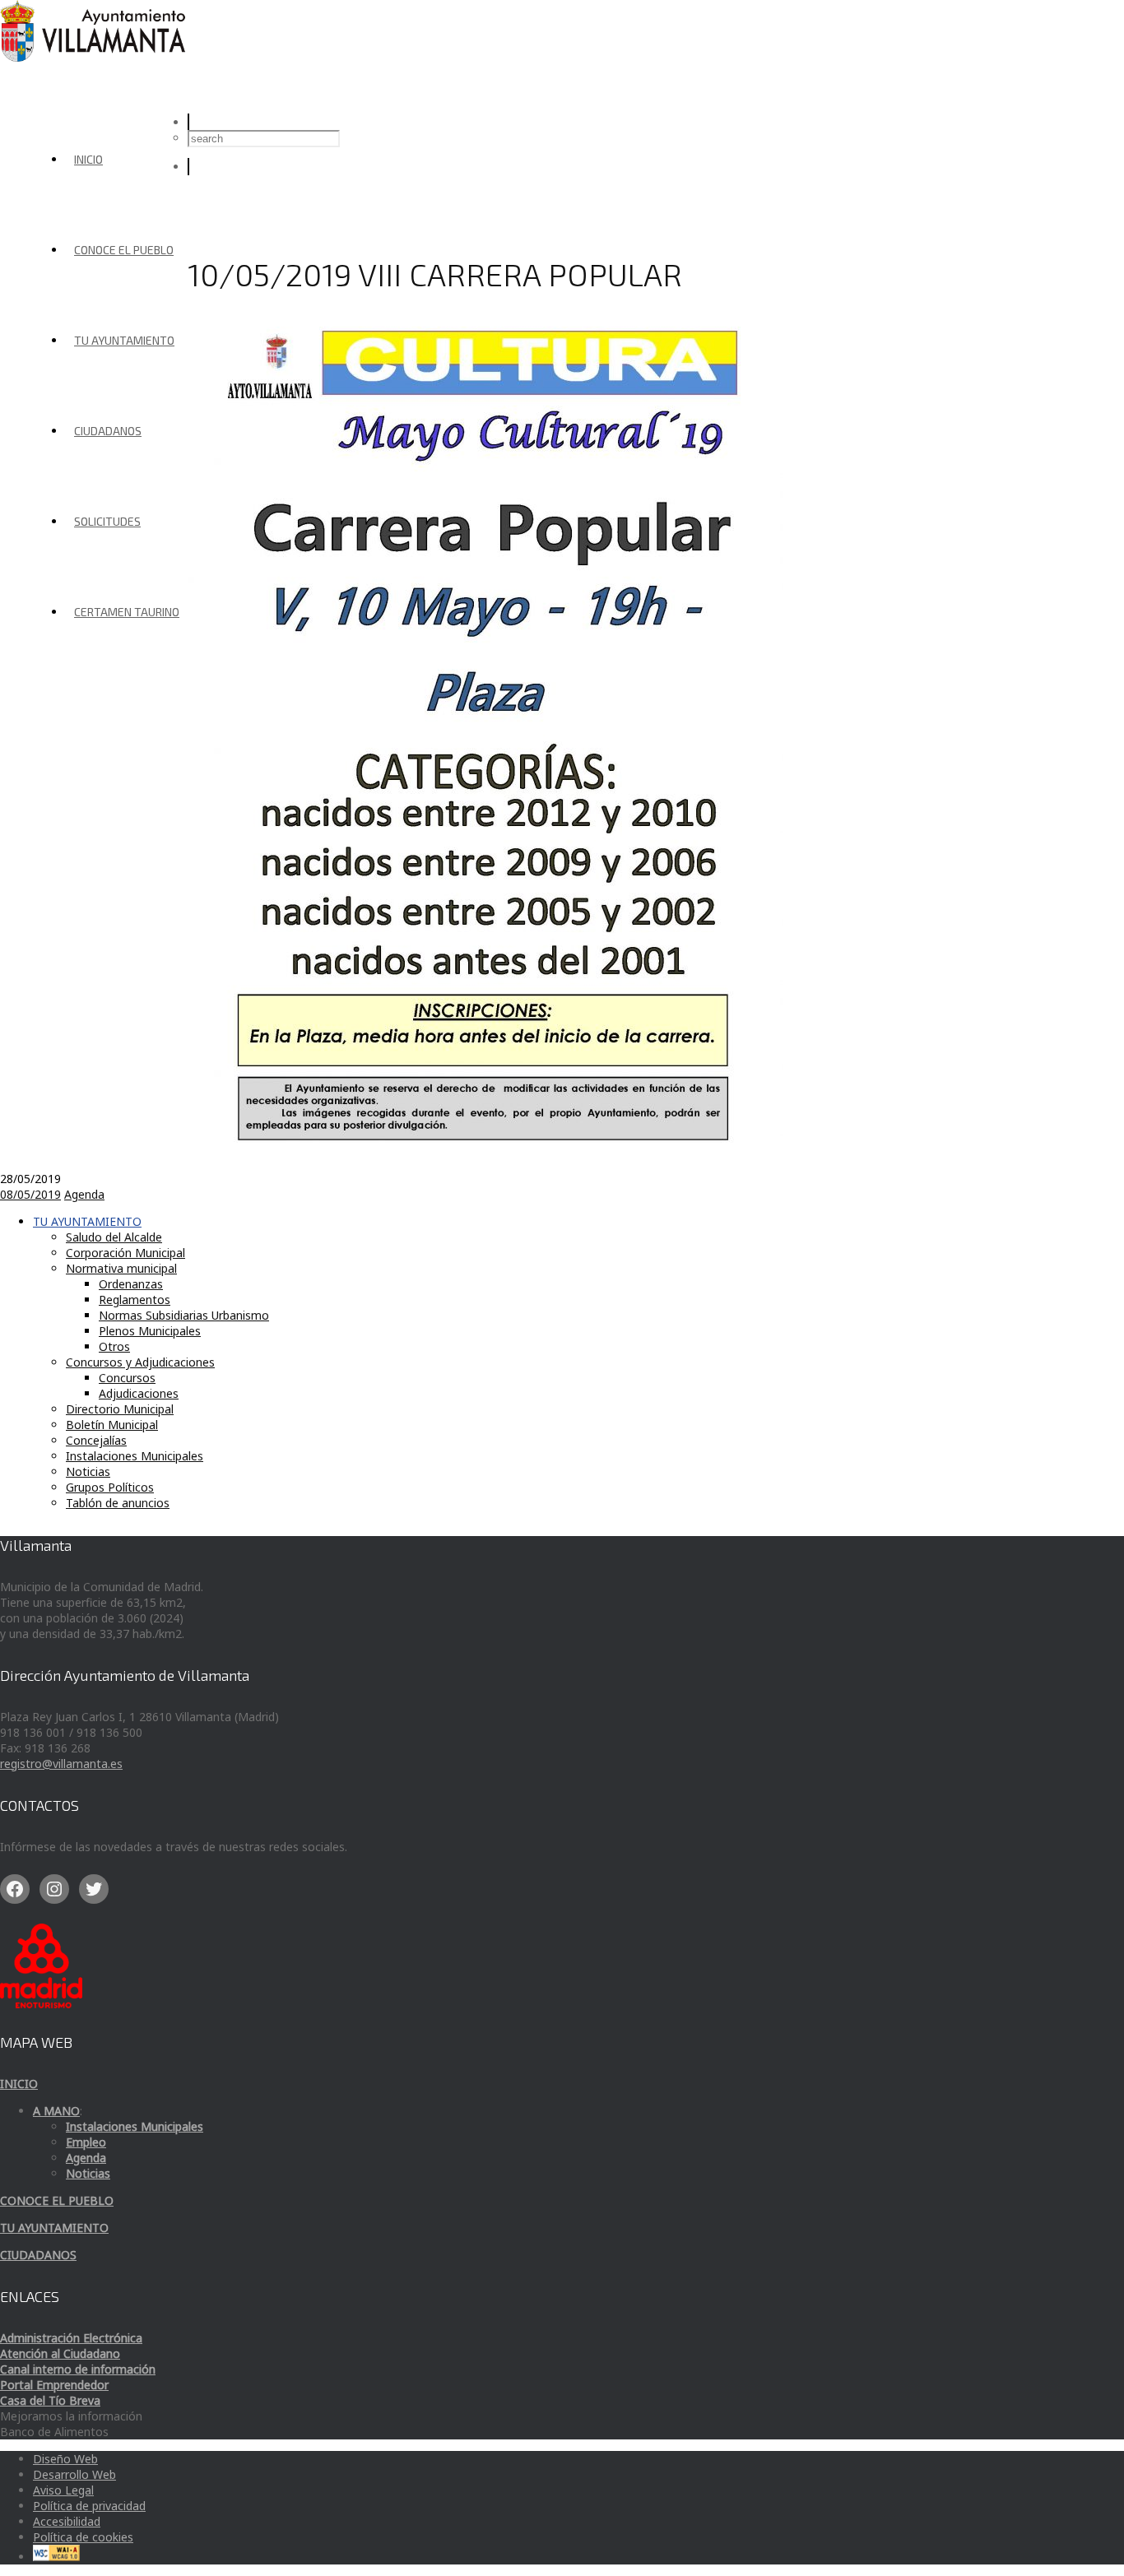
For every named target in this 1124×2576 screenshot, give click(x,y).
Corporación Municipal (125, 1253)
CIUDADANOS (108, 431)
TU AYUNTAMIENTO (124, 340)
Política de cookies (83, 2537)
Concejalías (96, 1440)
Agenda (84, 1194)
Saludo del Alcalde (114, 1237)
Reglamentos (135, 1300)
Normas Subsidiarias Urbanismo (184, 1315)
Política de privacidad (89, 2506)
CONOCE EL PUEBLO (124, 250)
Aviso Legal (63, 2490)
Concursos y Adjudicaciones (140, 1362)
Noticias (88, 1471)
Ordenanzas (131, 1284)
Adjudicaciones (139, 1393)
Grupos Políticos (110, 1487)
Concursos (127, 1378)
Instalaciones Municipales (135, 1456)
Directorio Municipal (120, 1409)
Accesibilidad (67, 2521)
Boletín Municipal (112, 1425)
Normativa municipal (121, 1268)
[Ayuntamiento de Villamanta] (95, 57)
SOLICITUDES (107, 521)
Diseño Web (65, 2459)
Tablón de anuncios (118, 1503)
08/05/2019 (30, 1194)
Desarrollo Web (74, 2474)
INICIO (88, 159)
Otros (114, 1346)
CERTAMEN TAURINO (127, 612)
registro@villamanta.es (61, 1764)
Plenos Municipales (150, 1331)
